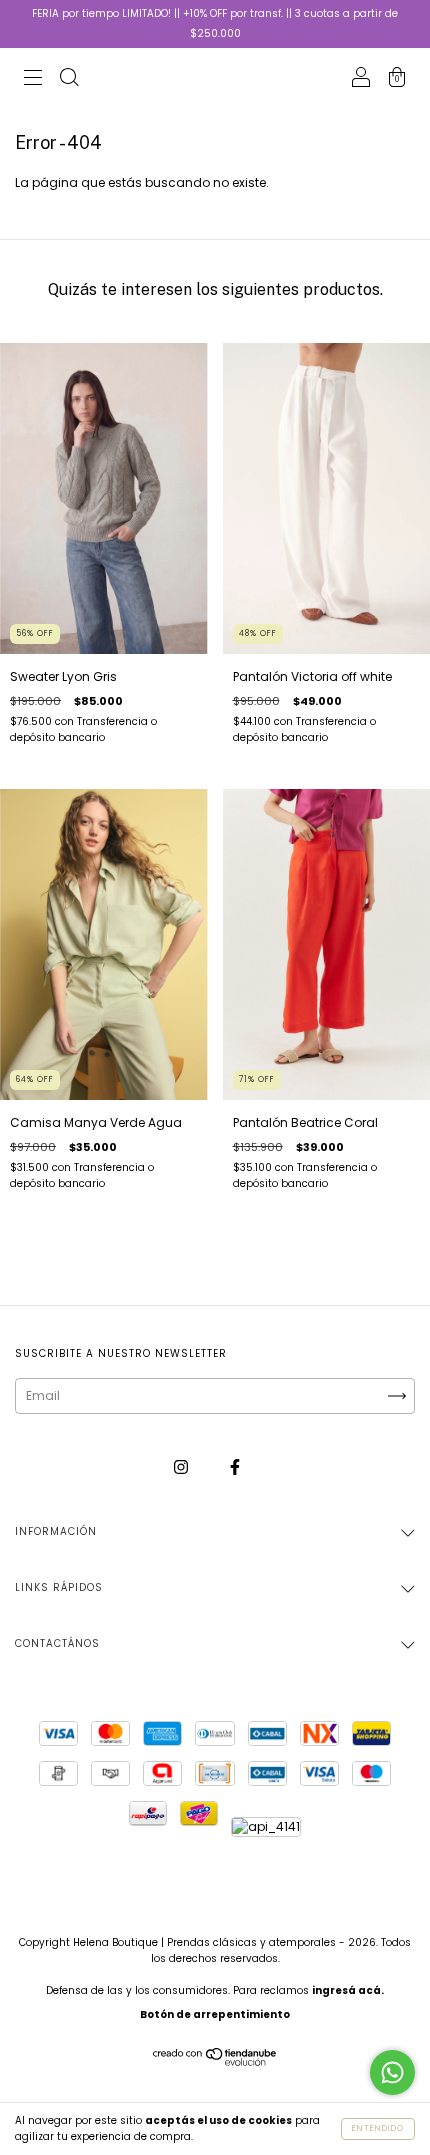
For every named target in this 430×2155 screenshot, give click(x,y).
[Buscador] (69, 79)
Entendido (378, 2128)
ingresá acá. (348, 1990)
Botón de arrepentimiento (215, 2014)
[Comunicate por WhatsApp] (392, 2072)
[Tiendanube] (215, 2062)
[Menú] (33, 79)
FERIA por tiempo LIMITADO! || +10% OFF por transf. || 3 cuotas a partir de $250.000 (215, 23)
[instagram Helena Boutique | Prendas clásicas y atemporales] (182, 1466)
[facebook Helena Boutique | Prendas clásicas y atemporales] (235, 1466)
